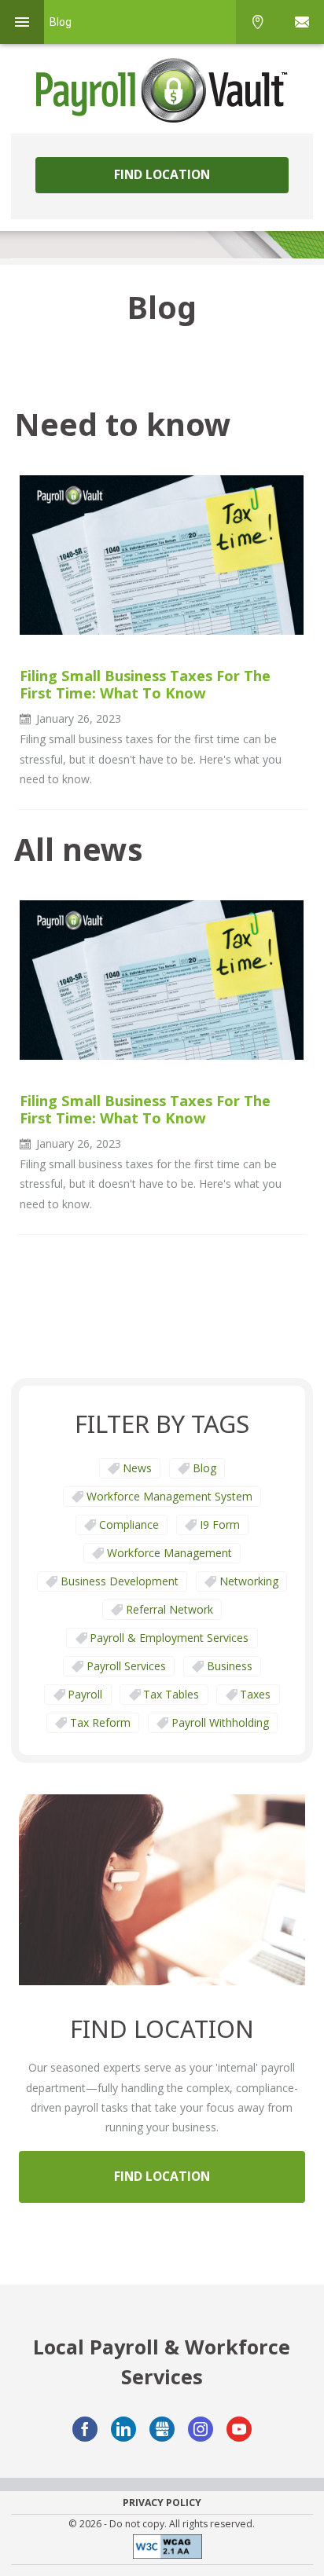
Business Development (120, 1581)
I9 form (220, 1524)
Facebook (85, 2429)
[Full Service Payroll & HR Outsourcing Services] (162, 90)
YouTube (239, 2429)
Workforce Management (169, 1553)
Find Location (162, 174)
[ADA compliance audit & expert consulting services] (162, 2550)
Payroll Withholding (220, 1722)
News (137, 1468)
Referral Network (169, 1609)
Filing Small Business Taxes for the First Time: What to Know (145, 684)
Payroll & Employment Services (169, 1638)
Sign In (302, 22)
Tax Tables (171, 1694)
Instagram (201, 2429)
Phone (258, 22)
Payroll (85, 1694)
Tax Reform (100, 1722)
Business (230, 1666)
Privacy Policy (162, 2503)
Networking (249, 1581)
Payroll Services (126, 1666)
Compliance (129, 1524)
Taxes (255, 1694)
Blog (204, 1468)
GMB (162, 2429)
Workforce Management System (169, 1496)
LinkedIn (123, 2429)
